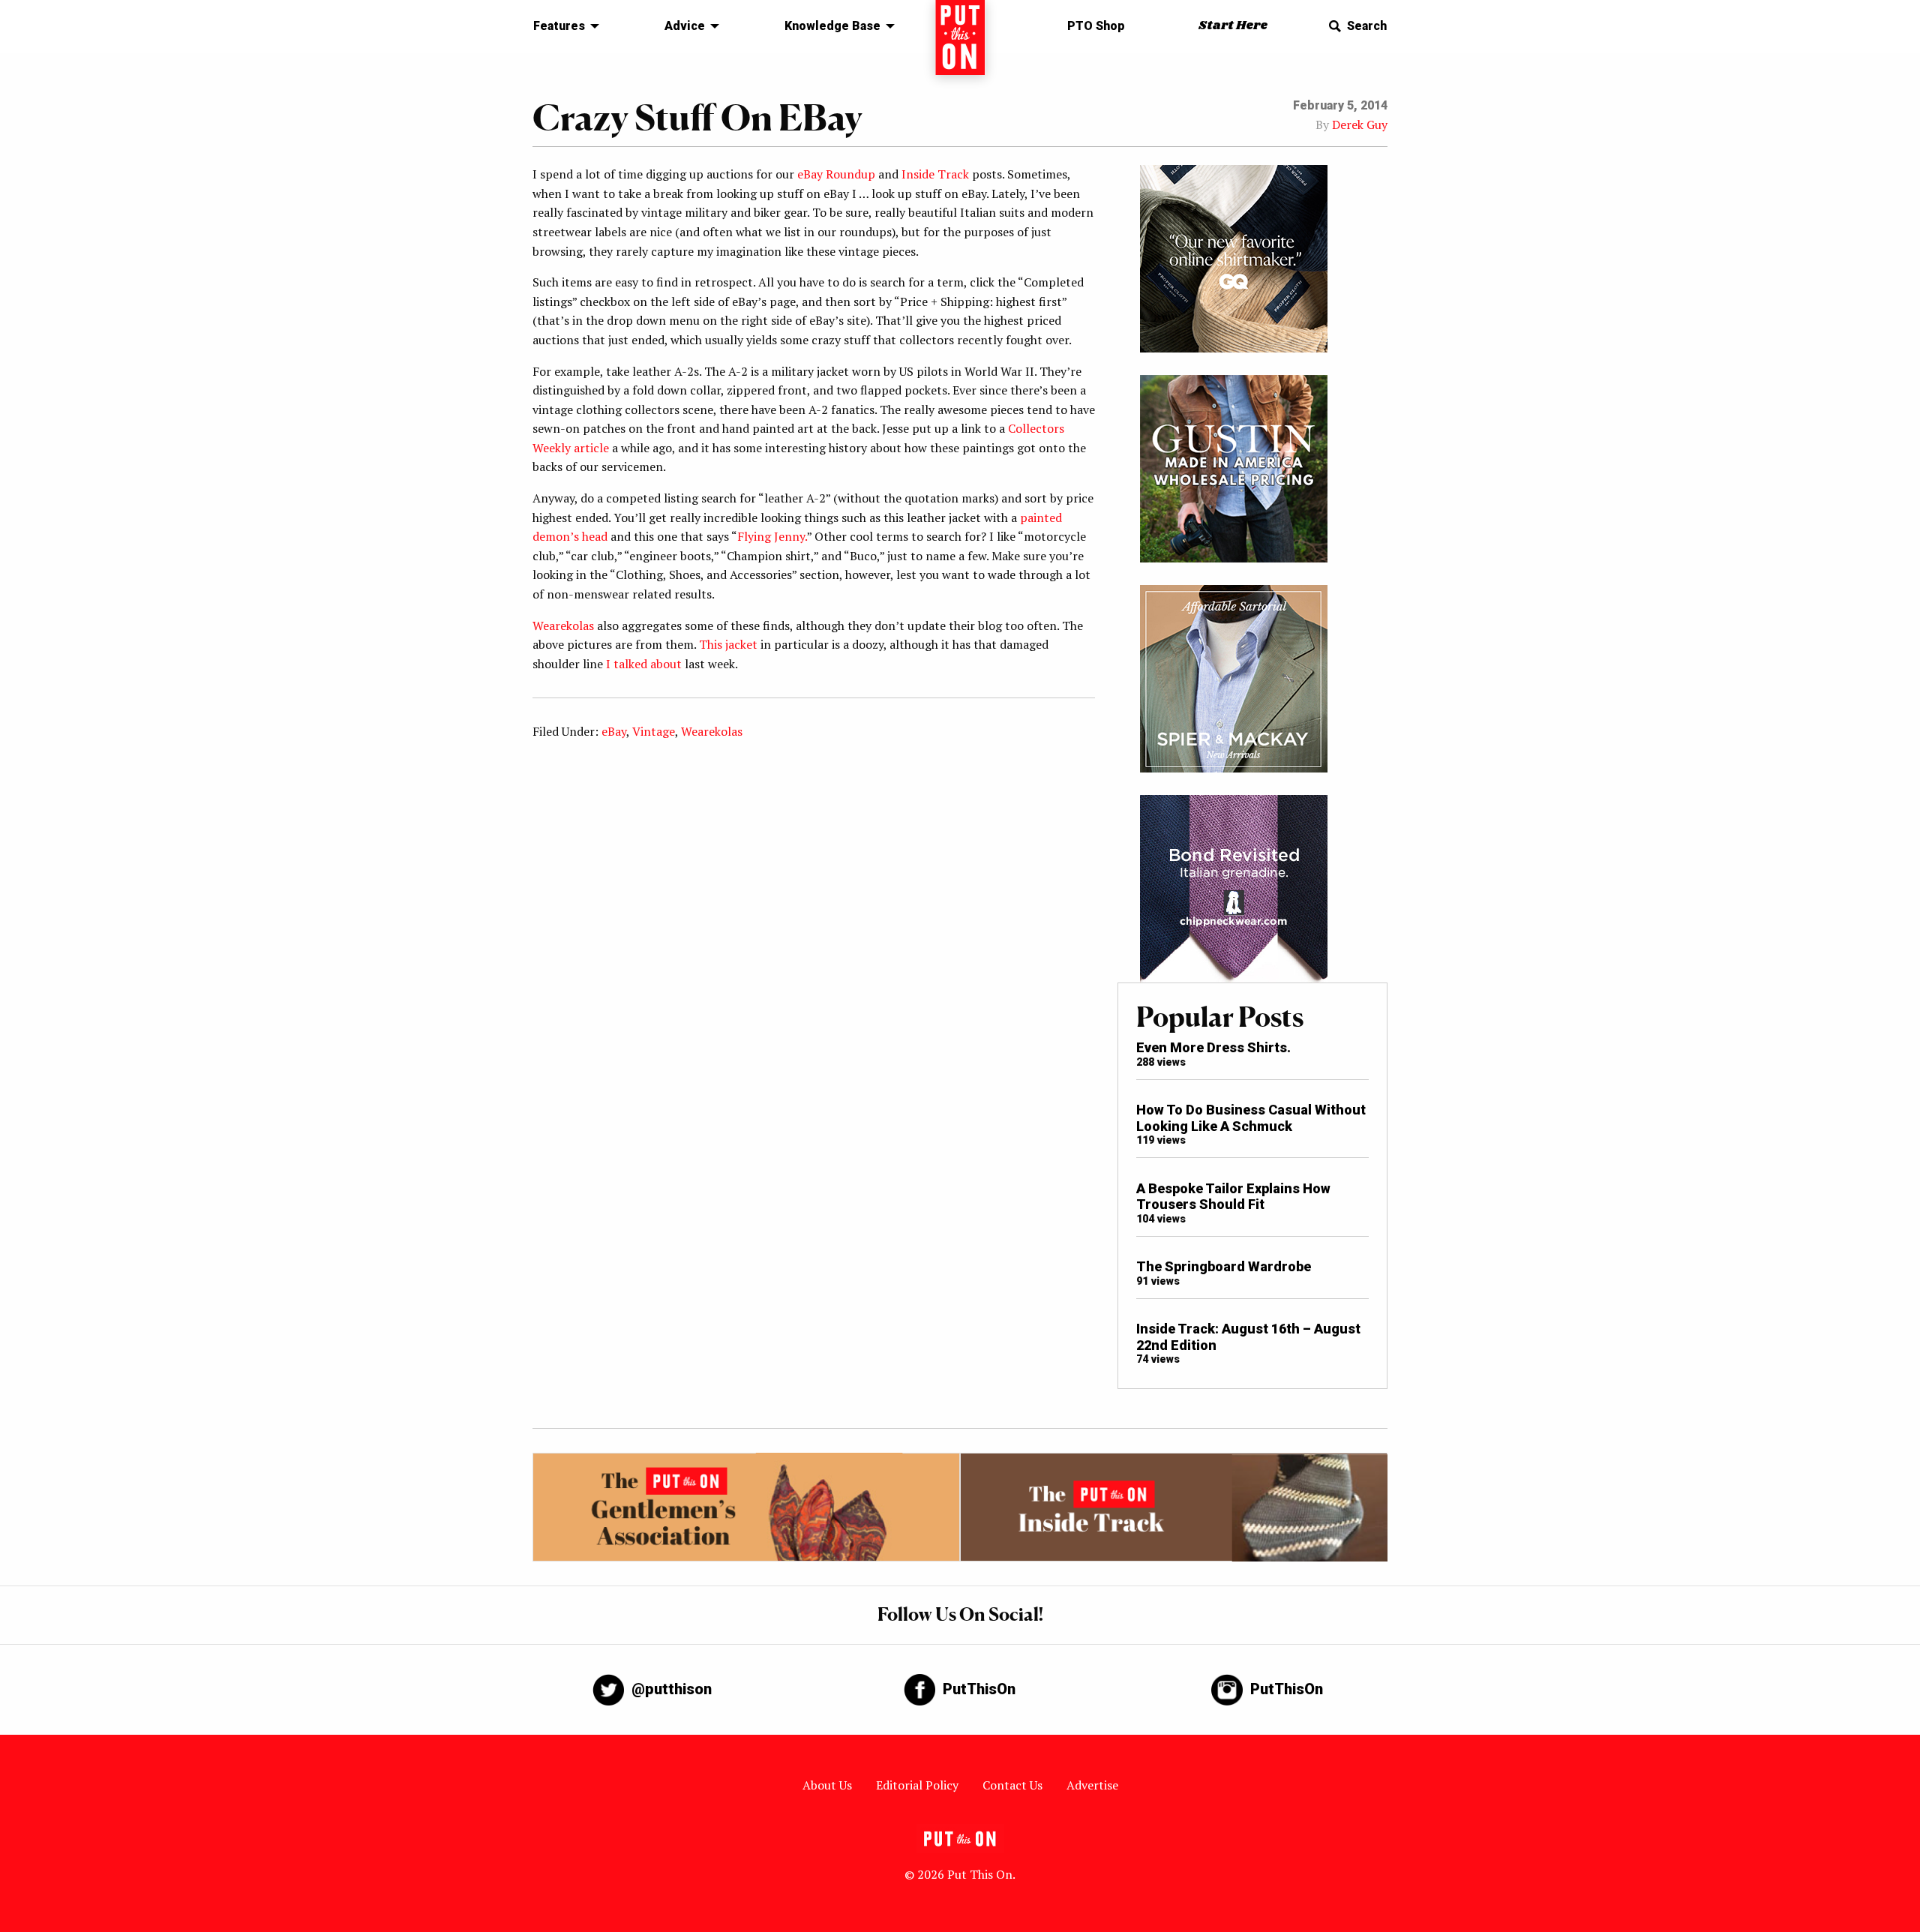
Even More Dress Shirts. (1213, 1047)
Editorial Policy (917, 1785)
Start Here (1233, 26)
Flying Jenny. (772, 536)
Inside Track (935, 174)
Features (559, 26)
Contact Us (1012, 1785)
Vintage (654, 731)
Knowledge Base (832, 26)
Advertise (1092, 1785)
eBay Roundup (836, 174)
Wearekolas (563, 625)
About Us (827, 1785)
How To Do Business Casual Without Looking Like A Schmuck (1251, 1118)
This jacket (728, 644)
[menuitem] (562, 26)
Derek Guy (1360, 124)
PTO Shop (1096, 26)
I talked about (644, 664)
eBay (614, 731)
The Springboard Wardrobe (1224, 1266)
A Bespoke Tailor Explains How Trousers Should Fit (1233, 1197)
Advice (685, 26)
